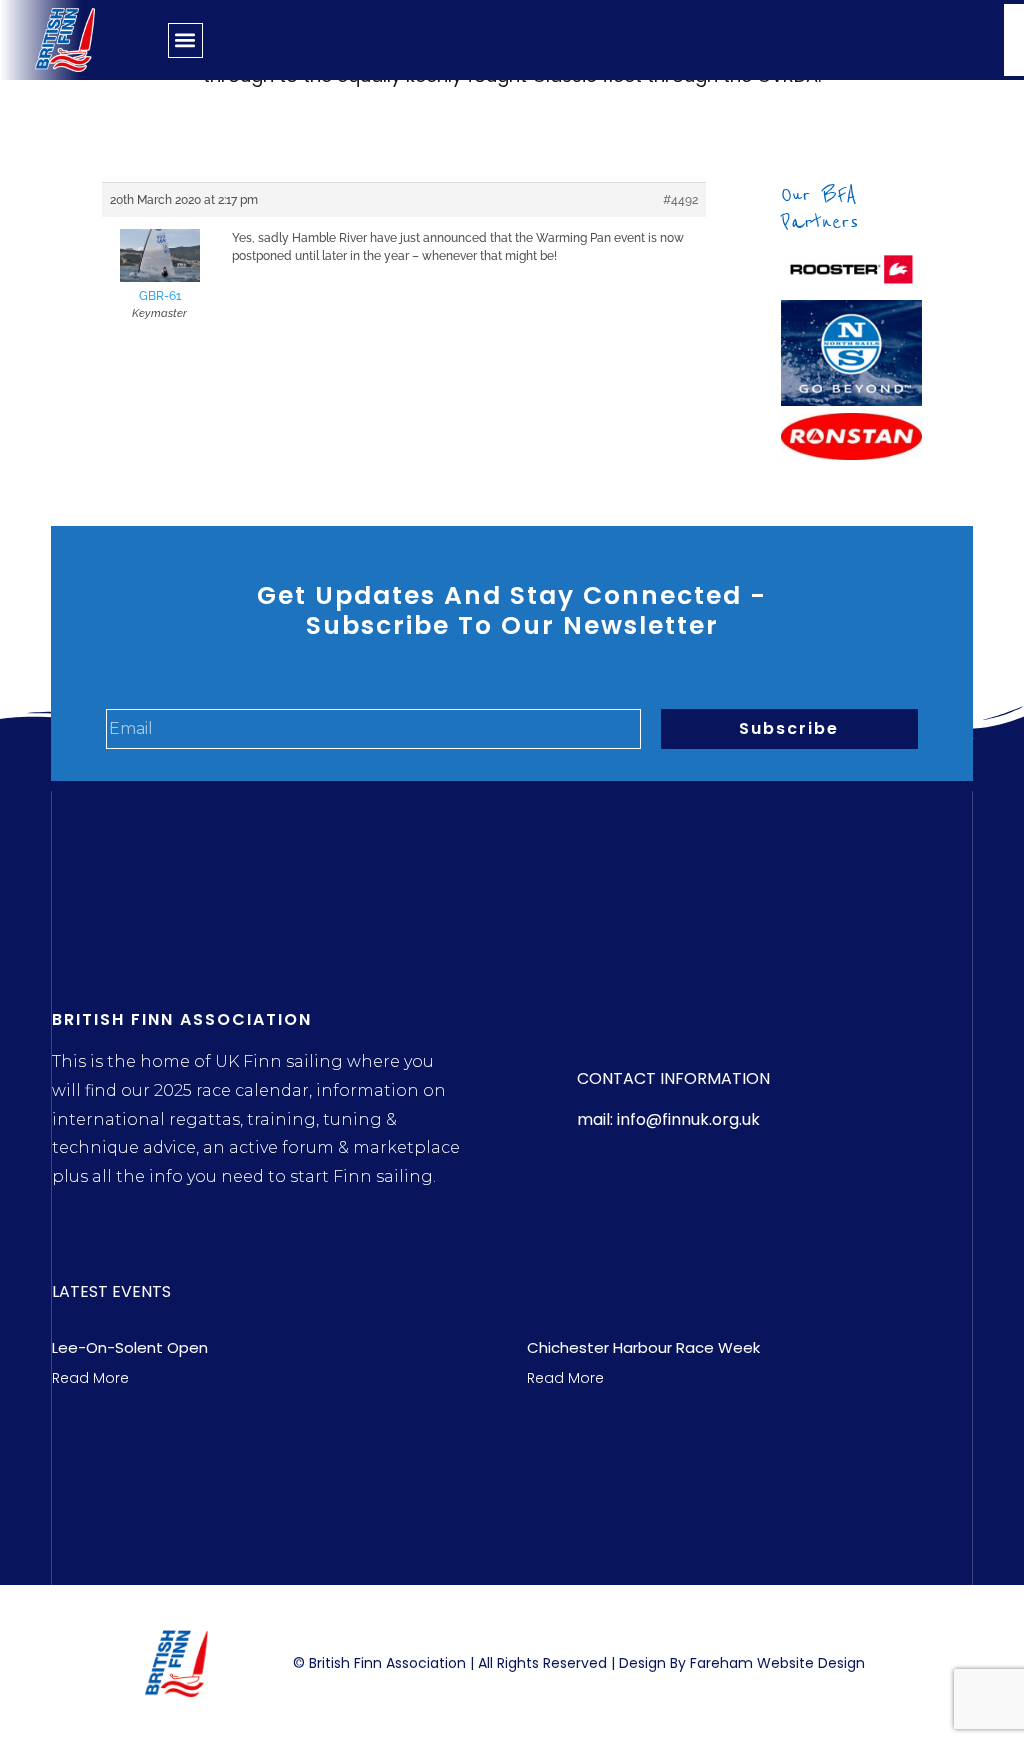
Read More (90, 1378)
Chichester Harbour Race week (643, 1347)
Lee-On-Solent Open (130, 1347)
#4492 (680, 200)
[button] (185, 40)
